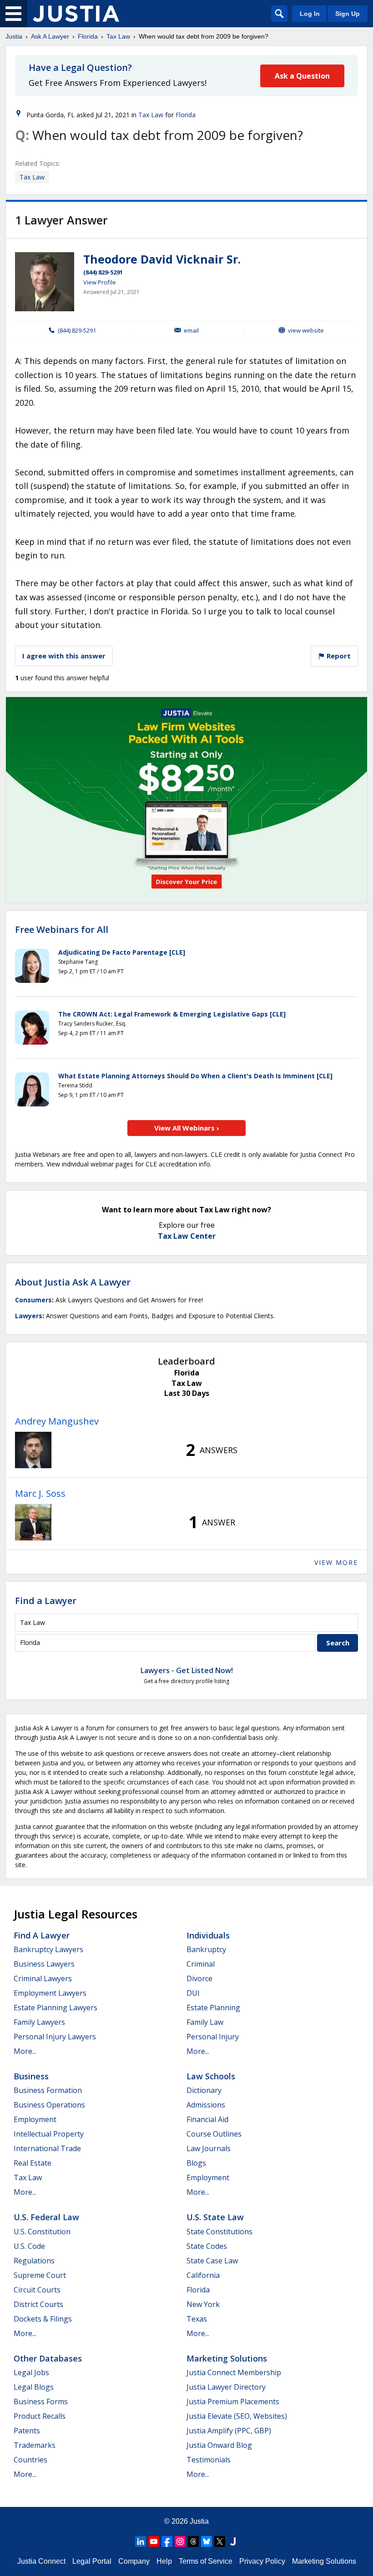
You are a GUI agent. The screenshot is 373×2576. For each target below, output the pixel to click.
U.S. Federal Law (46, 2217)
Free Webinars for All (62, 930)
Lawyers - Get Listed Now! (187, 1670)
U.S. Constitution (42, 2232)
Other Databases (48, 2358)
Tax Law (118, 36)
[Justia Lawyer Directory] (233, 2541)
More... (25, 2051)
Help (164, 2561)
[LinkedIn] (141, 2541)
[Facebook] (167, 2541)
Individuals (208, 1935)
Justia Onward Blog (219, 2445)
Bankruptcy (206, 1949)
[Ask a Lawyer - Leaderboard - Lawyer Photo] (33, 1450)
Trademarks (35, 2445)
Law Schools (211, 2076)
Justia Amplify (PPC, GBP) (229, 2431)
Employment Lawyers (50, 1993)
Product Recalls (40, 2416)
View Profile (100, 282)
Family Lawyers (39, 2022)
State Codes (207, 2246)
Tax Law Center (187, 1236)
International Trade (47, 2148)
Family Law (205, 2022)
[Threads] (193, 2541)
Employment (35, 2119)
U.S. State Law (215, 2217)
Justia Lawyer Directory (226, 2387)
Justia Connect (41, 2561)
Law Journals (209, 2148)
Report (338, 656)
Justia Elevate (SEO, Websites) (237, 2416)
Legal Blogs (34, 2387)
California (203, 2275)
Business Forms (41, 2402)
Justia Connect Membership (234, 2372)
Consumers (33, 1300)
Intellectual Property (49, 2134)
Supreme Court (40, 2275)
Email (191, 330)
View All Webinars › (187, 1128)
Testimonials (209, 2460)
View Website (306, 330)
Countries (30, 2460)
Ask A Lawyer (50, 36)
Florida (88, 36)
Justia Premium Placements (233, 2402)
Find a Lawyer (46, 1601)
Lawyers (29, 1316)
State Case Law (212, 2261)
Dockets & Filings (43, 2319)
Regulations (34, 2261)
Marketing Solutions (227, 2358)
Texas (197, 2319)
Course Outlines (214, 2134)
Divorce (199, 1978)
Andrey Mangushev (57, 1421)
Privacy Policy (262, 2561)
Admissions (206, 2105)
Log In (310, 14)
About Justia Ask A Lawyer (73, 1282)
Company (134, 2561)
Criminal (201, 1964)
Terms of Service (206, 2561)
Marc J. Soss (40, 1493)
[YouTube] (154, 2541)
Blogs (196, 2163)
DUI (193, 1993)
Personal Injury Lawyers (55, 2037)
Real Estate (33, 2163)
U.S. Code (29, 2246)
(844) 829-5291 (103, 272)
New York (203, 2304)
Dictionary (204, 2090)
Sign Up (348, 14)
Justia (14, 36)
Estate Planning (213, 2008)
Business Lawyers (44, 1964)
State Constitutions (219, 2232)
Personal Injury (213, 2037)
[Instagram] (180, 2541)
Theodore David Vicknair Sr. (162, 259)
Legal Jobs (31, 2372)
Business (31, 2076)
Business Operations (49, 2105)
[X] (220, 2541)
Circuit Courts (37, 2290)
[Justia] (76, 14)
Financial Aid (207, 2119)
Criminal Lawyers (43, 1978)
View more (336, 1562)
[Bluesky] (207, 2541)
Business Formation (48, 2090)
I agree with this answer (64, 656)
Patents (27, 2431)
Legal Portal (92, 2561)
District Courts (38, 2304)
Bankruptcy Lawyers (48, 1949)
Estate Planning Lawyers (55, 2008)
